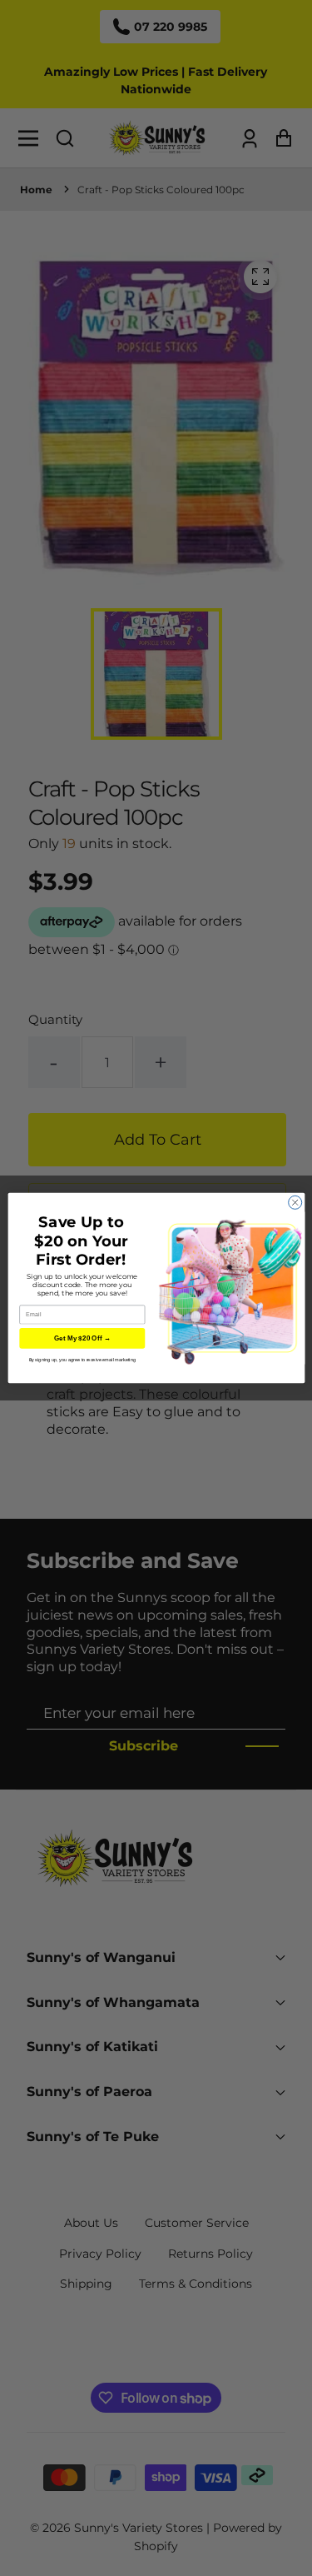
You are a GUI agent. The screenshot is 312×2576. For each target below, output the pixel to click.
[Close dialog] (295, 1202)
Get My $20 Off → (82, 1338)
